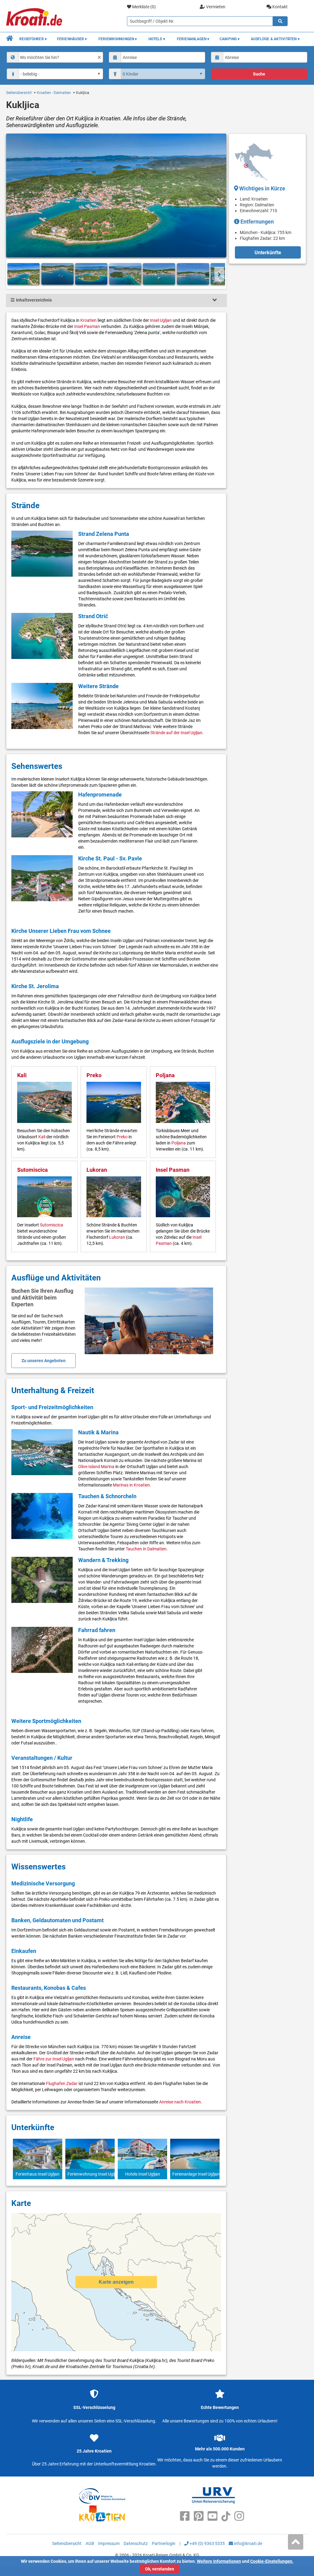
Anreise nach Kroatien (180, 2102)
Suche (259, 74)
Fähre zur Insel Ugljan (54, 2059)
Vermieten (215, 7)
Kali (22, 1075)
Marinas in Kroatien (131, 1485)
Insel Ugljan (161, 320)
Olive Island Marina (96, 1467)
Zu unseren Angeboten (44, 1361)
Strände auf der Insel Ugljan (176, 733)
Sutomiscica (33, 1170)
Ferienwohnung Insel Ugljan (90, 2174)
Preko (94, 1075)
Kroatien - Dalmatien (54, 93)
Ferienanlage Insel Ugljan (195, 2174)
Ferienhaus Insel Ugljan (38, 2174)
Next (219, 274)
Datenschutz (136, 2543)
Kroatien (88, 320)
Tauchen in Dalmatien (146, 1549)
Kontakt (280, 7)
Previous (13, 274)
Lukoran (97, 1170)
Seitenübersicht (19, 93)
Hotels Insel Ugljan (143, 2174)
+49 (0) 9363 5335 (207, 2543)
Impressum (109, 2543)
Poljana (165, 1075)
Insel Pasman (87, 326)
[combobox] (55, 57)
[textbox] (60, 57)
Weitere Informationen (219, 2561)
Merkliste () (144, 7)
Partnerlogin (164, 2543)
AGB (90, 2543)
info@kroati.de (248, 2543)
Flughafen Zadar (62, 2083)
